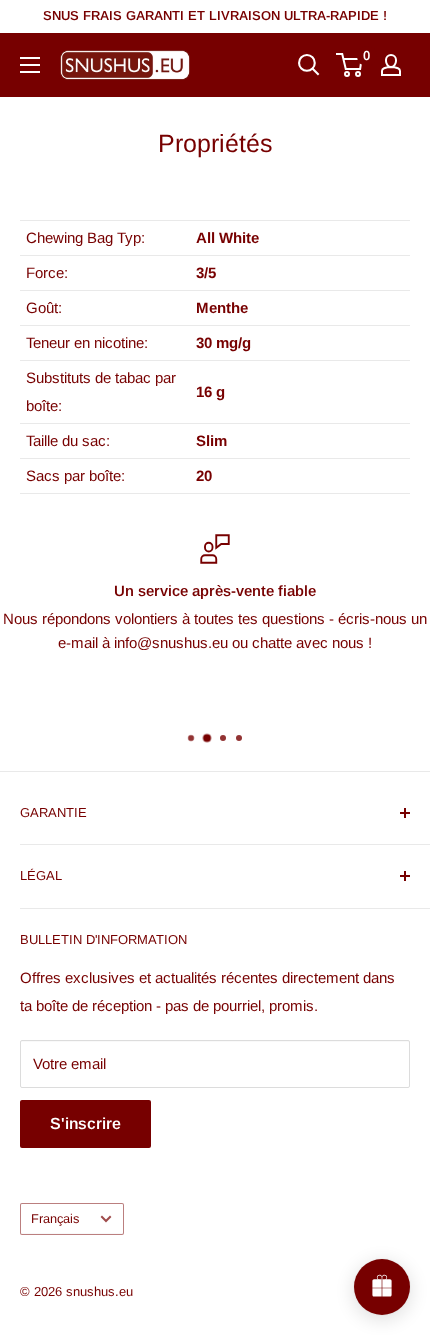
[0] (350, 65)
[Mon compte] (391, 65)
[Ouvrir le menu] (30, 65)
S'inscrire (85, 1123)
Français (55, 1218)
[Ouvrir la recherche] (309, 65)
